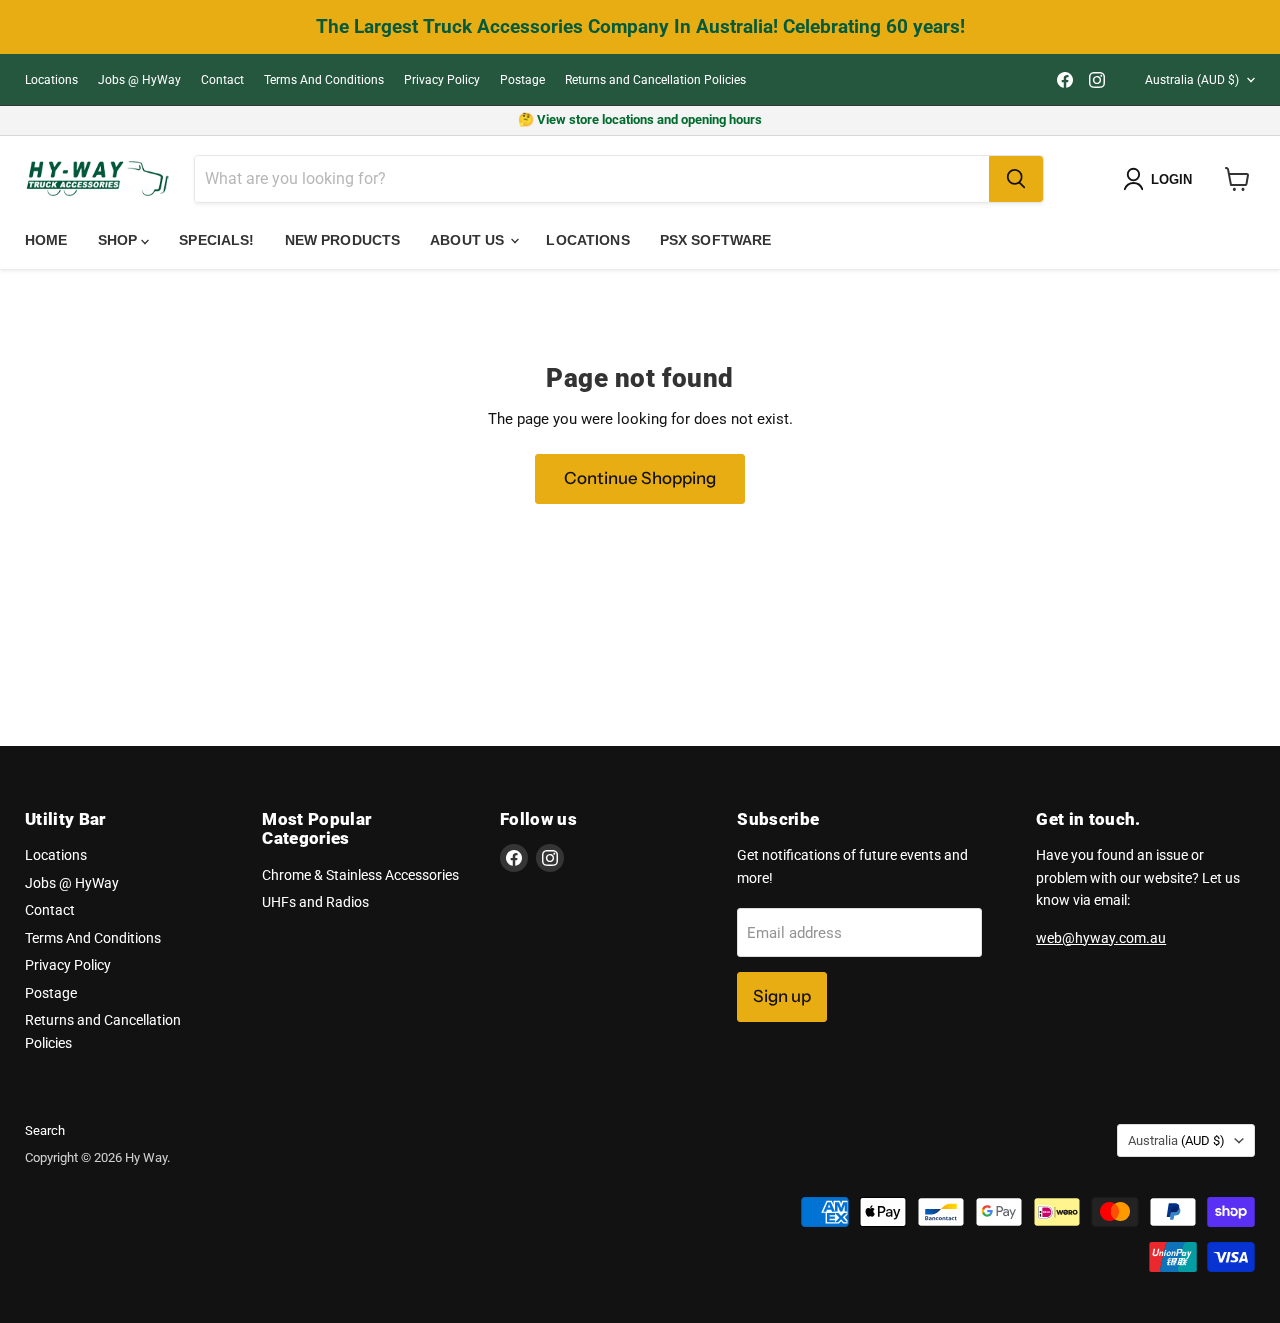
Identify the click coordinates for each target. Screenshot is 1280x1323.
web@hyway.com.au (1101, 938)
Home (46, 240)
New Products (343, 240)
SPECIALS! (216, 240)
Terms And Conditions (324, 80)
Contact (222, 80)
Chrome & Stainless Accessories (360, 875)
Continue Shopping (640, 478)
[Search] (1016, 179)
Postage (522, 80)
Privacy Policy (442, 80)
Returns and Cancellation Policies (655, 80)
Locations (51, 80)
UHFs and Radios (315, 902)
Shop (120, 240)
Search (45, 1130)
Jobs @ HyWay (139, 80)
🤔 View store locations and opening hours (640, 119)
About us (469, 240)
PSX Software (716, 240)
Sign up (782, 996)
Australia (1192, 80)
